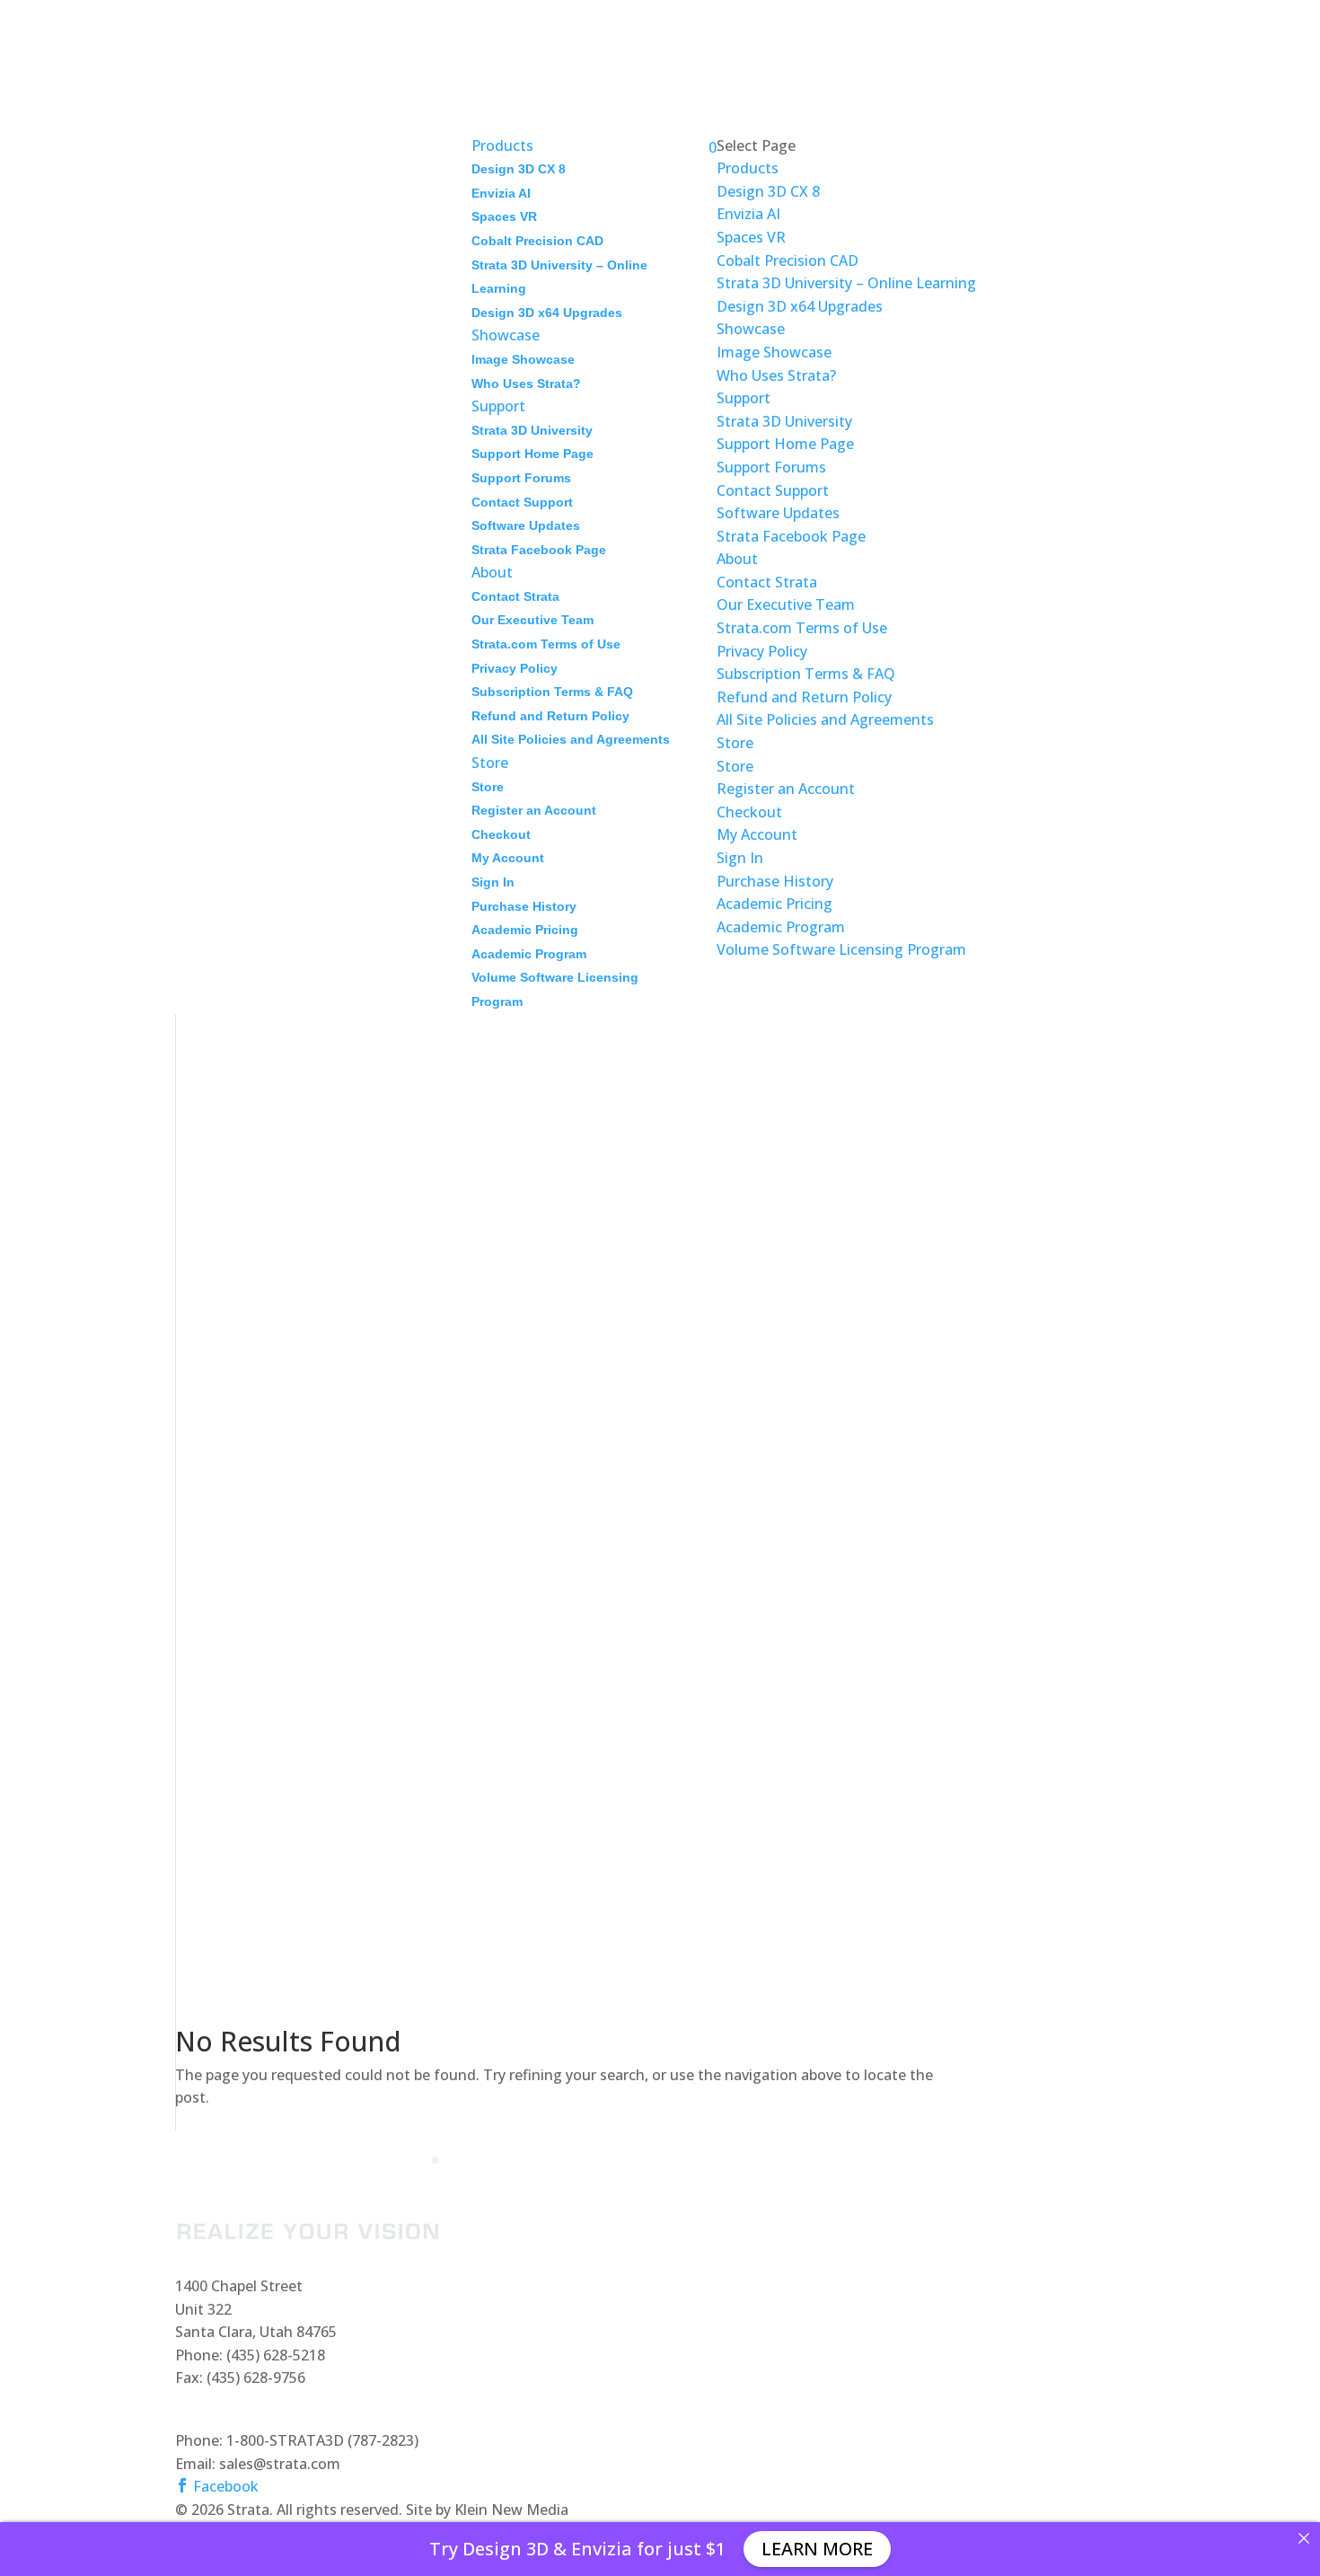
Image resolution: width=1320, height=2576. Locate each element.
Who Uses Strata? (526, 384)
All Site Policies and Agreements (571, 739)
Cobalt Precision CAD (537, 241)
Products (748, 168)
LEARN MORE (817, 2549)
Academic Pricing (525, 930)
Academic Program (529, 954)
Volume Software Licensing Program (841, 949)
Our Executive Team (532, 620)
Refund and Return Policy (550, 716)
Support (744, 398)
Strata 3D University (532, 430)
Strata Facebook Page (539, 550)
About (737, 559)
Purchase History (524, 906)
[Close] (1304, 2538)
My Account (508, 858)
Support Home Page (532, 454)
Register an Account (534, 810)
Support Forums (521, 478)
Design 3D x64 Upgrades (547, 313)
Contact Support (522, 502)
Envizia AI (501, 193)
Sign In (493, 882)
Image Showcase (523, 359)
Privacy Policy (515, 668)
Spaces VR (504, 216)
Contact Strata (515, 596)
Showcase (751, 329)
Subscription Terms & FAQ (552, 692)
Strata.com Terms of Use (546, 644)
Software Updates (526, 525)
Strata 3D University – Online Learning (846, 283)
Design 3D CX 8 (519, 169)
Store (488, 787)
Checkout (501, 834)
